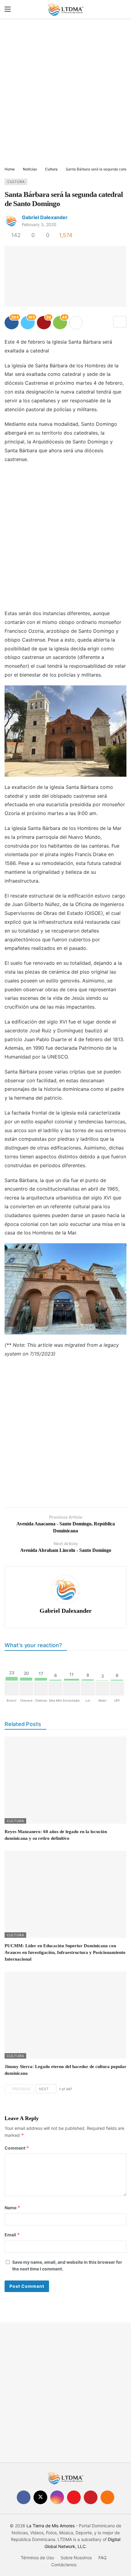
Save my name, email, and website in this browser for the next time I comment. (67, 2265)
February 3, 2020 (39, 224)
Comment (17, 2148)
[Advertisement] (65, 93)
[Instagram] (57, 2497)
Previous (21, 2089)
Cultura (16, 182)
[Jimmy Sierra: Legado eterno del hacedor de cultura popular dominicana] (65, 2015)
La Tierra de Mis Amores (51, 2526)
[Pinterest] (91, 2497)
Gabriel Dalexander (45, 217)
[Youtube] (74, 2497)
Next (44, 2089)
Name (12, 2208)
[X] (40, 2497)
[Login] (122, 9)
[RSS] (107, 2497)
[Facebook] (24, 2497)
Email (12, 2235)
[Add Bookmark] (120, 322)
